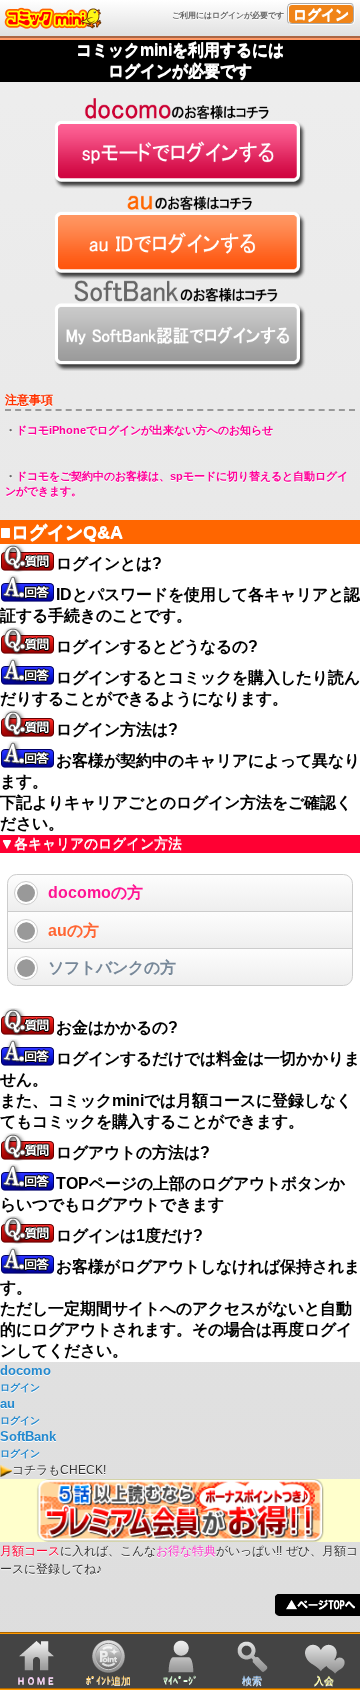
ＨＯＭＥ (36, 1680)
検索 (252, 1680)
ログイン (321, 14)
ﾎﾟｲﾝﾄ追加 (108, 1680)
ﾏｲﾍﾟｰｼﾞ (180, 1680)
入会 (324, 1680)
